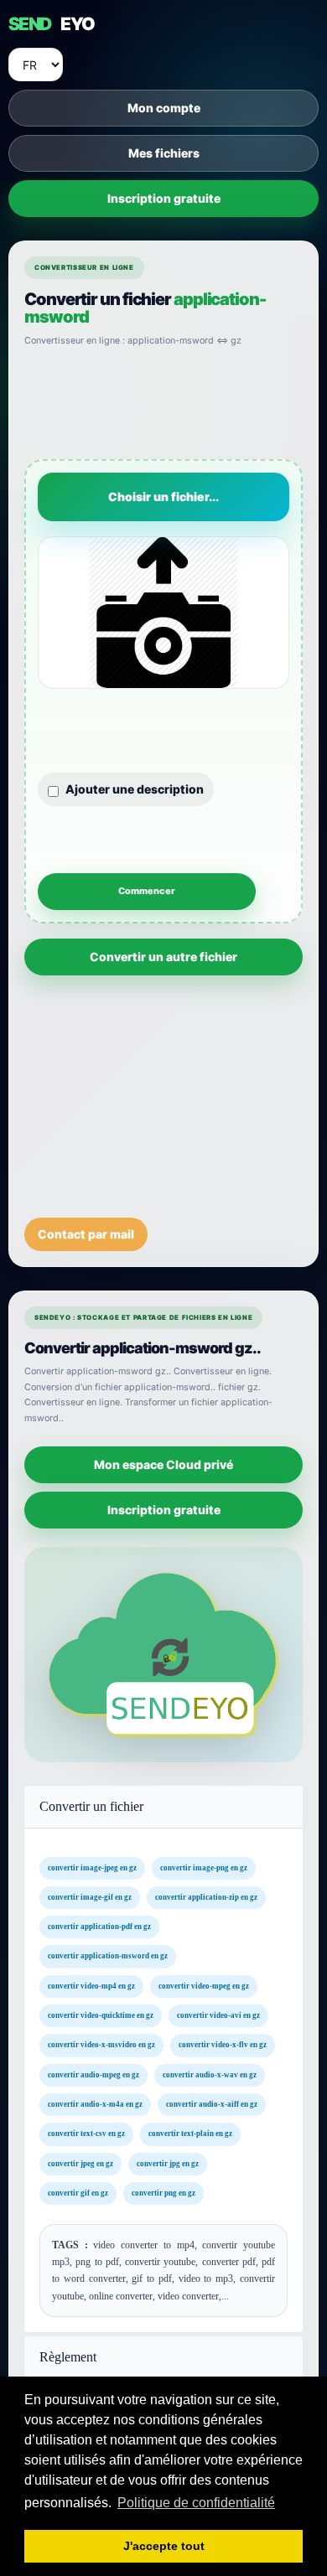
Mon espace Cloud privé (163, 1464)
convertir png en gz (163, 2193)
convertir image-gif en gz (90, 1897)
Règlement (68, 2357)
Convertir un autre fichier (163, 957)
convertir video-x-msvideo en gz (101, 2046)
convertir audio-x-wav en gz (210, 2075)
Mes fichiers (164, 153)
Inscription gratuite (164, 198)
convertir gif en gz (78, 2193)
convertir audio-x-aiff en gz (212, 2104)
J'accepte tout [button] (164, 2546)
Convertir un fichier (91, 1806)
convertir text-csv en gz (86, 2134)
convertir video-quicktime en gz (101, 2015)
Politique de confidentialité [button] (196, 2503)
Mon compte (164, 108)
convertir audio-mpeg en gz (93, 2075)
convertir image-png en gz (204, 1868)
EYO (51, 24)
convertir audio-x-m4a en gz (95, 2104)
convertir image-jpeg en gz (92, 1868)
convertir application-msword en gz (108, 1957)
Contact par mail (86, 1234)
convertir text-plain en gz (190, 2134)
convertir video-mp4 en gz (91, 1986)
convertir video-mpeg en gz (204, 1986)
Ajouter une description (135, 789)
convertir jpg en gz (168, 2164)
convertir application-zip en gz (206, 1897)
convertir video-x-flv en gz (223, 2046)
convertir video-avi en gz (218, 2015)
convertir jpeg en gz (80, 2164)
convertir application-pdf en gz (99, 1927)
